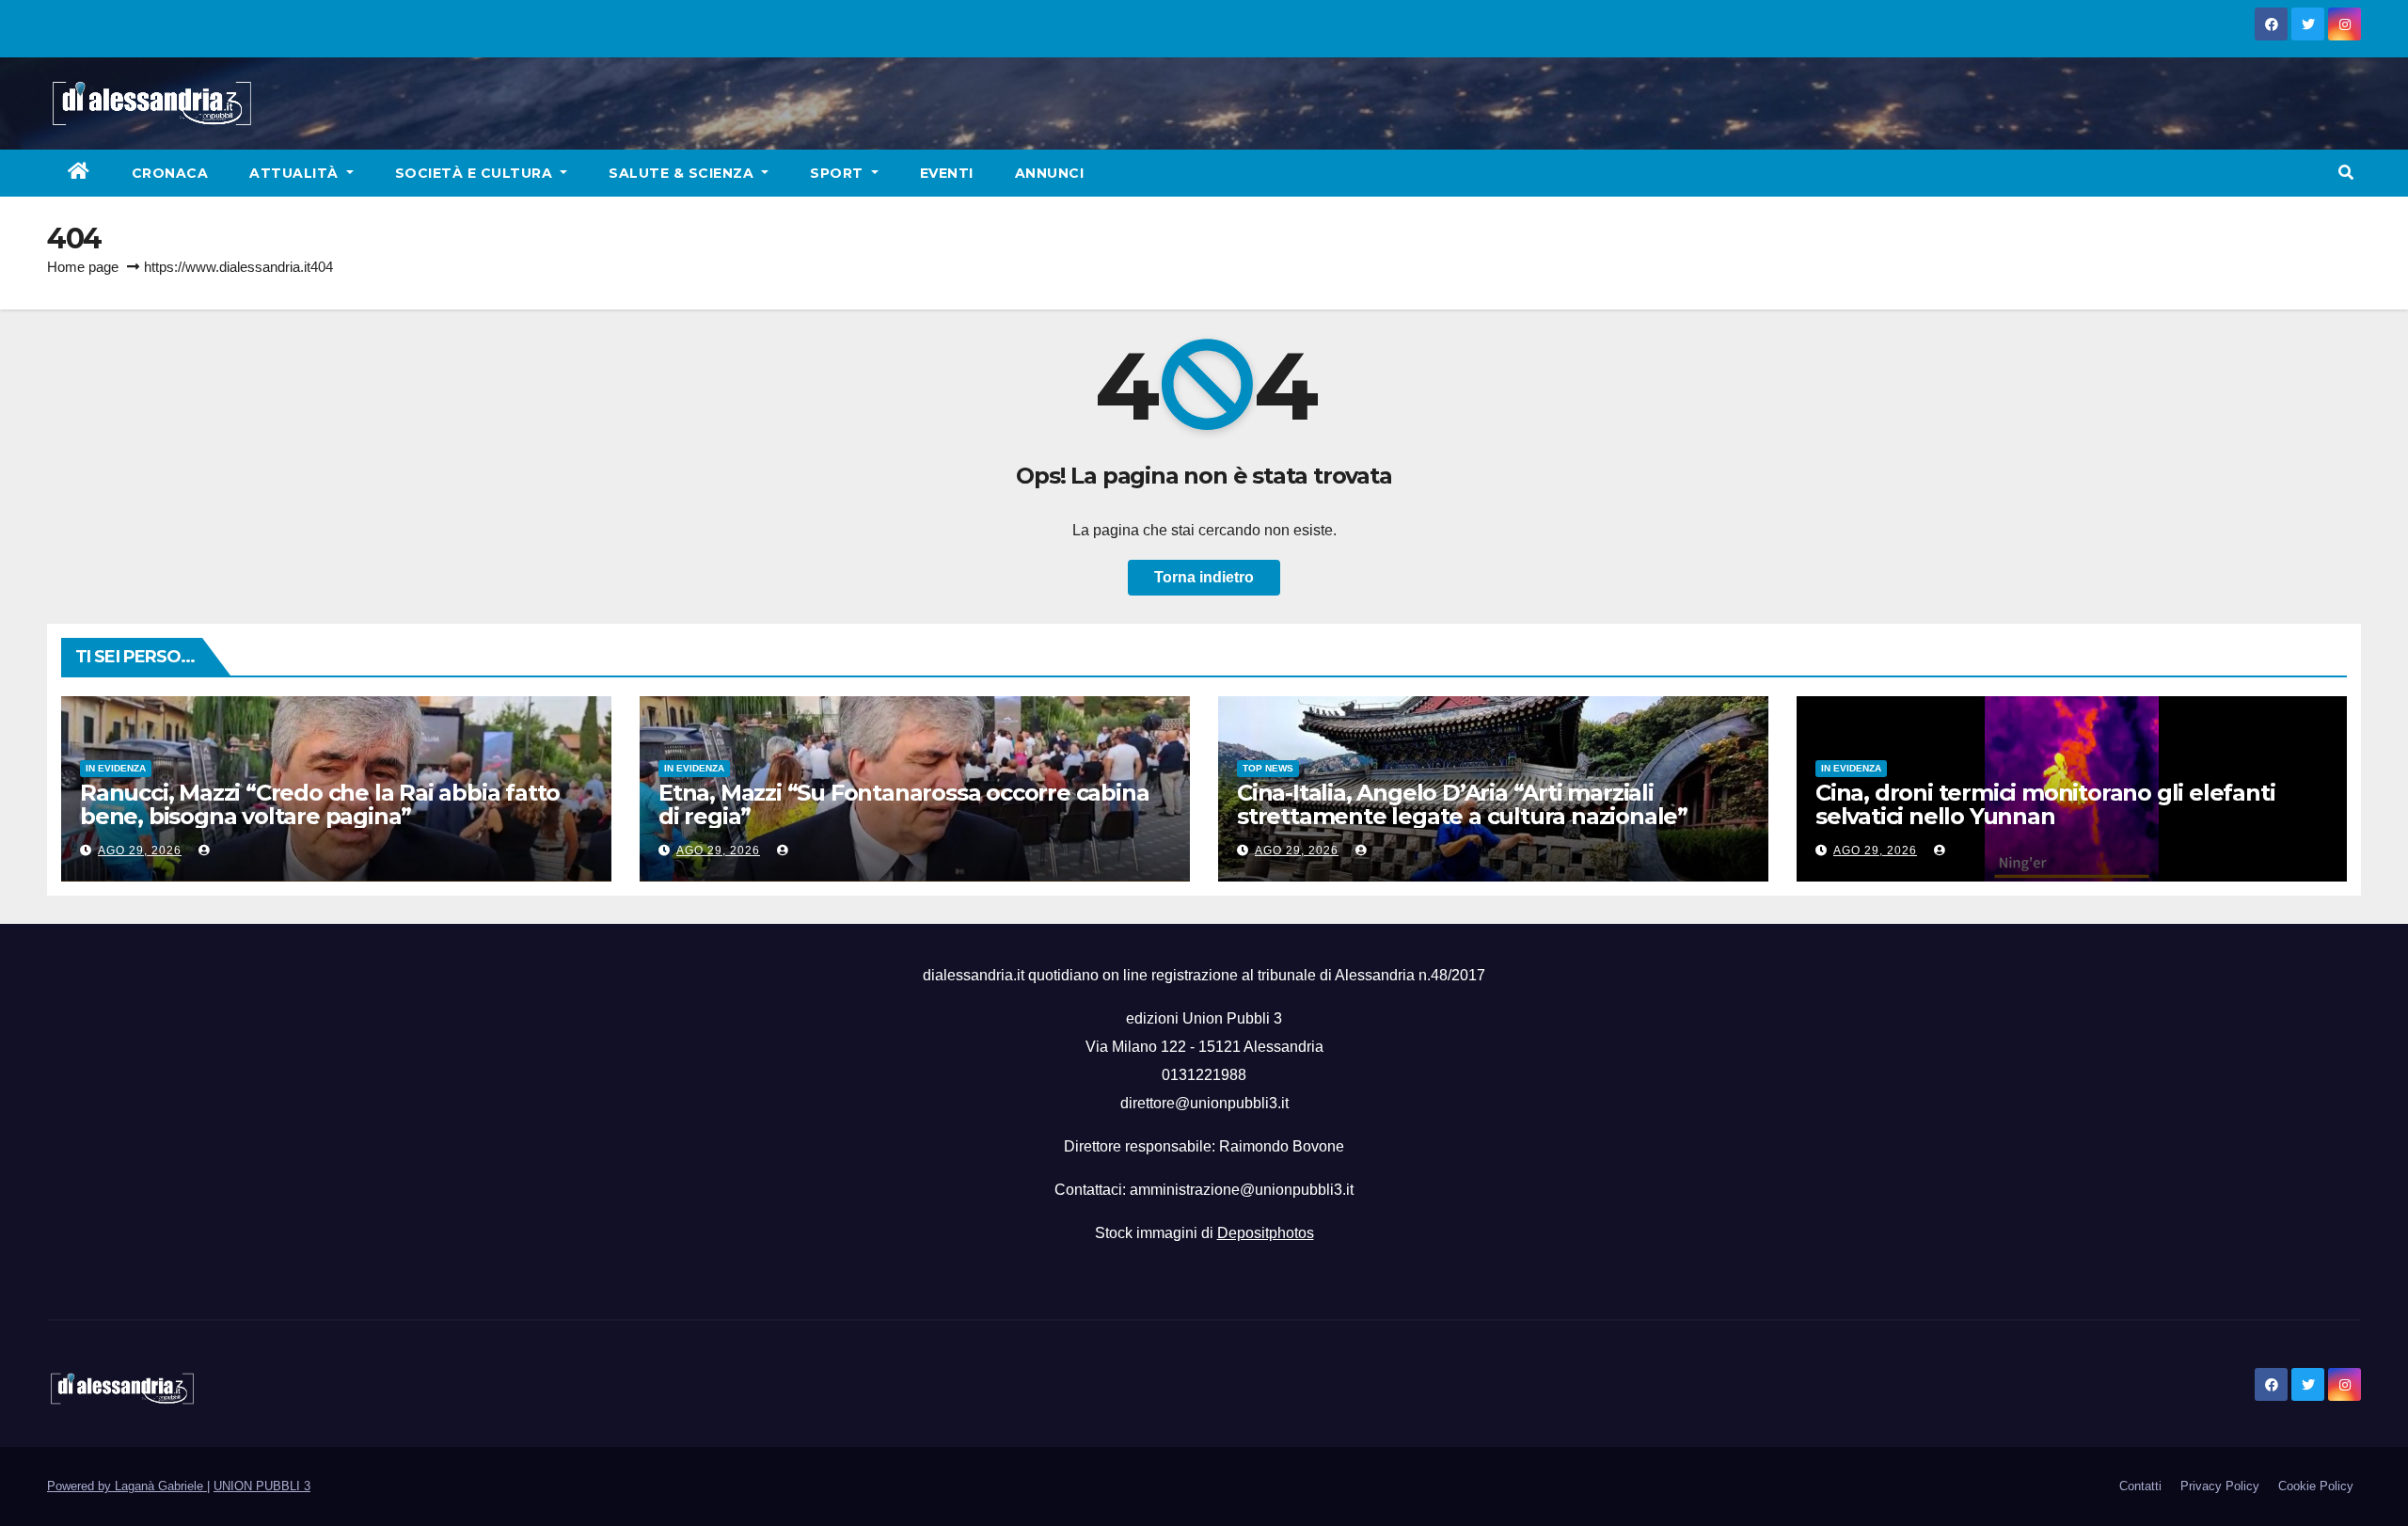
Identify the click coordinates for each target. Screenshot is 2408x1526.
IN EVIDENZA (116, 768)
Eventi (947, 173)
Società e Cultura (476, 173)
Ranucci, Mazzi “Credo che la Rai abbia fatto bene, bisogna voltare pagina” (320, 804)
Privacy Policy (2220, 1486)
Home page (83, 267)
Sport (839, 173)
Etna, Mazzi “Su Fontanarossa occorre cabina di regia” (903, 804)
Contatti (2140, 1486)
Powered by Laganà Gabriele (127, 1486)
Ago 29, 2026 (140, 850)
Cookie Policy (2316, 1486)
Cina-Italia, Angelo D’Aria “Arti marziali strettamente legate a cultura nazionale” (1462, 804)
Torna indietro (1204, 577)
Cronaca (170, 173)
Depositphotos (1266, 1233)
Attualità (296, 173)
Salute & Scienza (683, 173)
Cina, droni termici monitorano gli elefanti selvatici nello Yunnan (2045, 804)
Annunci (1050, 173)
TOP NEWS (1268, 768)
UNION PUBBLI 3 (262, 1486)
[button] (2346, 173)
